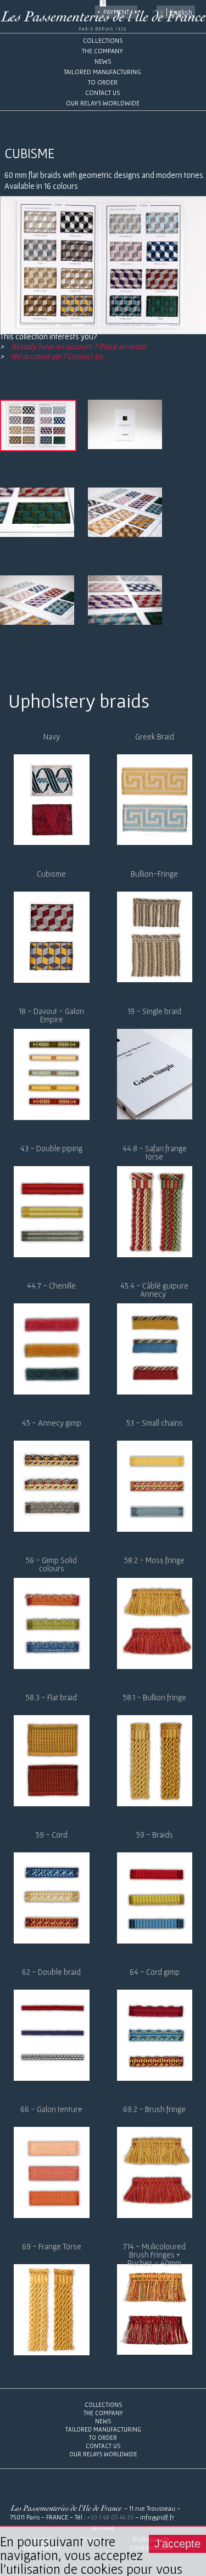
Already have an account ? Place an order (78, 346)
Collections (103, 40)
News (103, 61)
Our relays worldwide (103, 103)
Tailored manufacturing (102, 72)
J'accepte (177, 2544)
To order (103, 82)
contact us (102, 93)
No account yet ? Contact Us (56, 356)
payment (116, 12)
